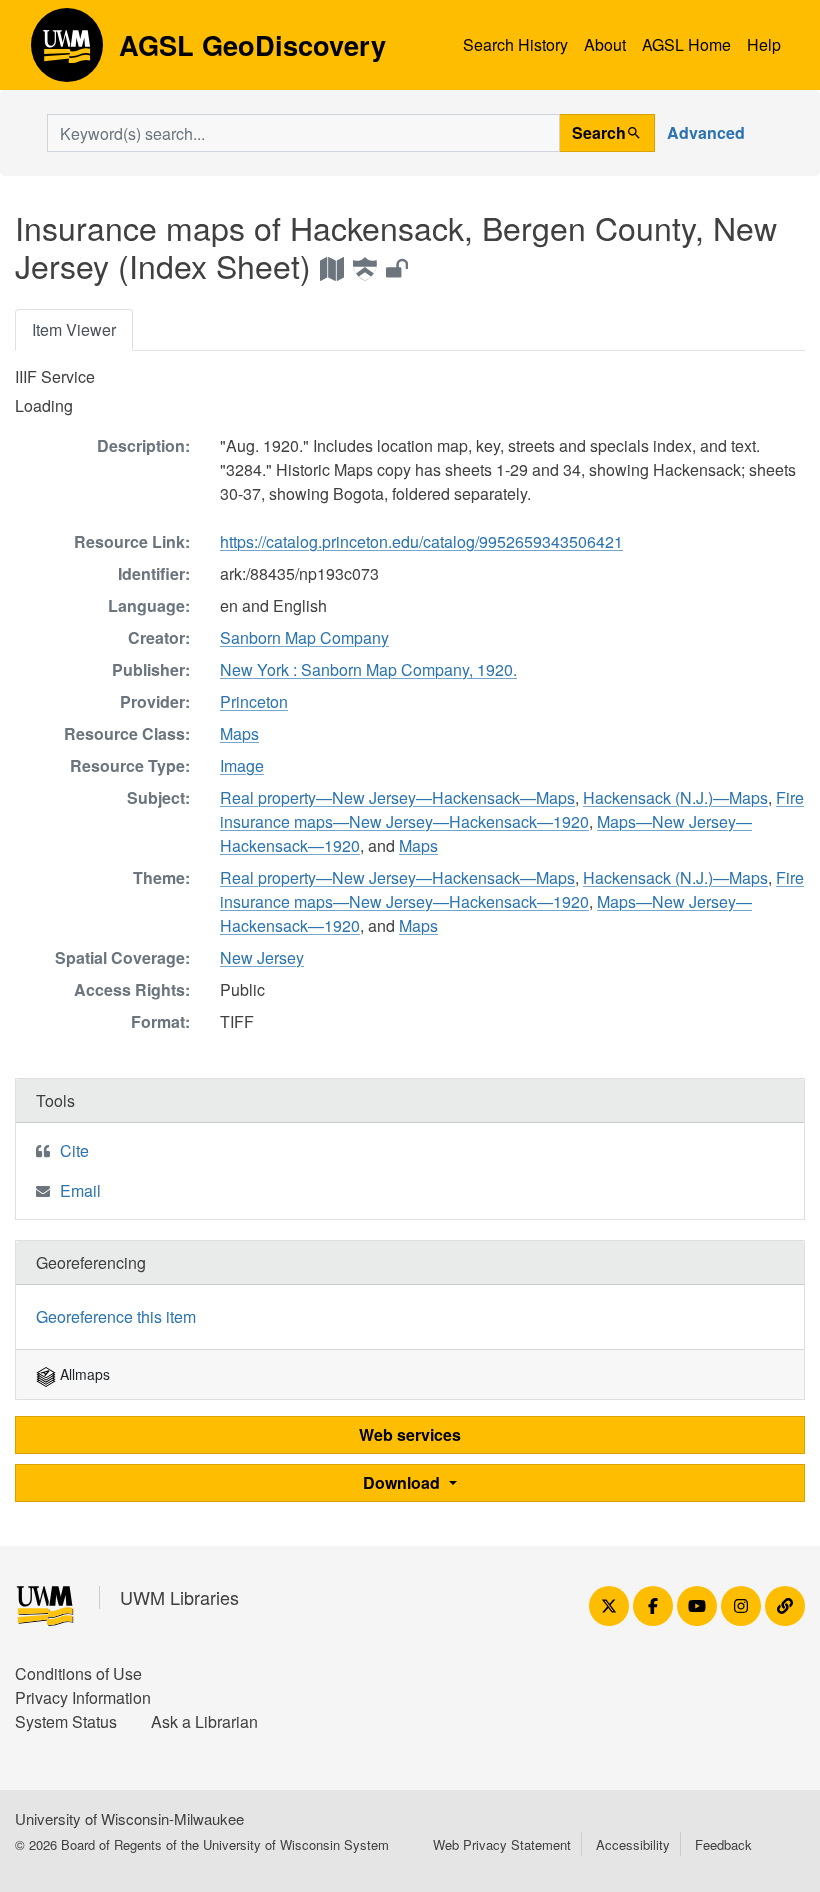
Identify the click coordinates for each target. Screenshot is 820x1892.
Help (764, 44)
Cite (74, 1150)
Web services (410, 1434)
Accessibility (633, 1844)
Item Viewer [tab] (74, 329)
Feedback (723, 1844)
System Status (66, 1721)
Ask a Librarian (204, 1721)
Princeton (254, 701)
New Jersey (262, 957)
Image (242, 765)
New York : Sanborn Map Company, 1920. (368, 669)
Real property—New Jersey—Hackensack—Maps (397, 797)
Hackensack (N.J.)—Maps (675, 797)
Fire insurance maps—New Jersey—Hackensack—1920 (512, 809)
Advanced (706, 132)
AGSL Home (686, 44)
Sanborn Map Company (304, 637)
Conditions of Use (78, 1673)
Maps (239, 733)
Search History (515, 44)
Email (80, 1190)
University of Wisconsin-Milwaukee (129, 1818)
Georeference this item (116, 1316)
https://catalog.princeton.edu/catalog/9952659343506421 (421, 541)
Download (403, 1482)
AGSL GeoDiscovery (67, 52)
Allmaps (83, 1374)
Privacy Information (83, 1697)
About (605, 44)
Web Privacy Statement (502, 1844)
